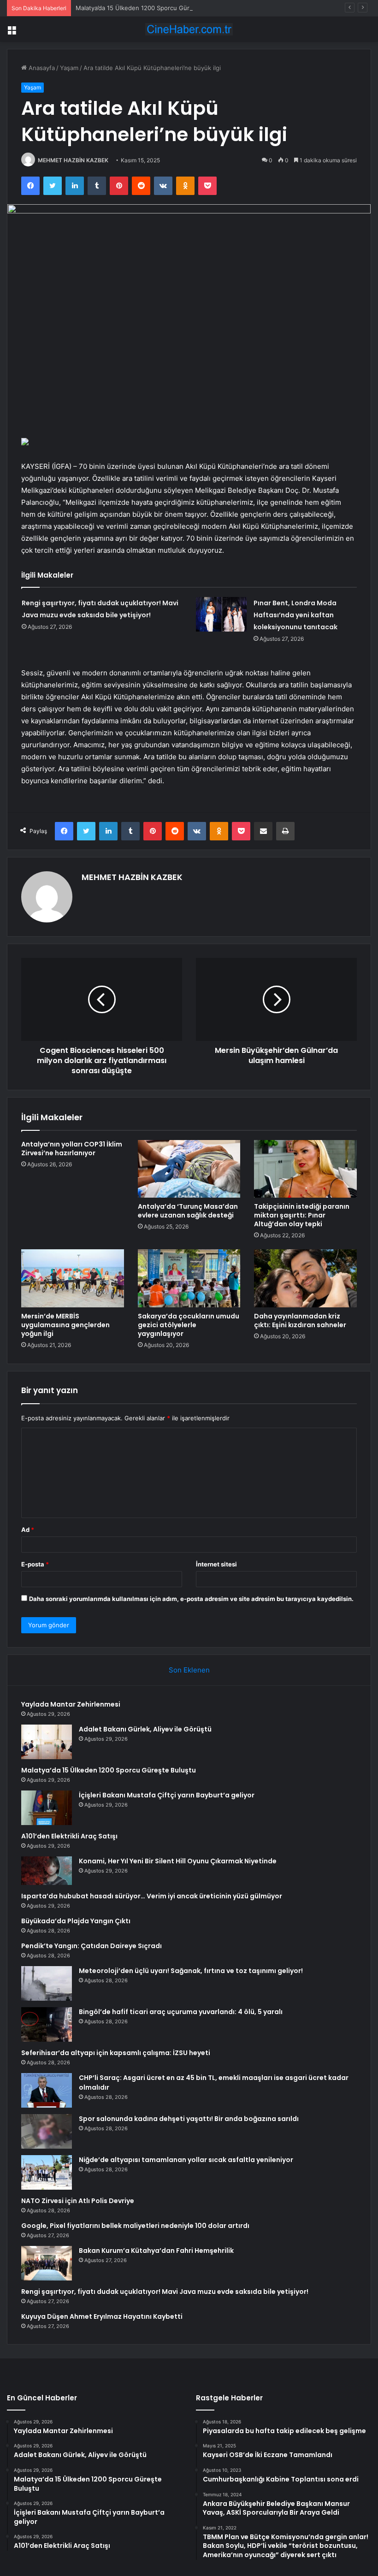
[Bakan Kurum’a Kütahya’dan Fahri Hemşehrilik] (47, 2263)
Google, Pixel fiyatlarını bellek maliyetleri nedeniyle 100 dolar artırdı (135, 2226)
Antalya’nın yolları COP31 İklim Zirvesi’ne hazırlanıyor (72, 1149)
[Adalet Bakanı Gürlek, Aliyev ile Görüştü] (47, 1742)
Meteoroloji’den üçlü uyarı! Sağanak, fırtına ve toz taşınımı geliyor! (191, 1971)
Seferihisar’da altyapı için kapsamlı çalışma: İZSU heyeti (116, 2053)
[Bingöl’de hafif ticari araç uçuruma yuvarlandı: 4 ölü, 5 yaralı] (47, 2024)
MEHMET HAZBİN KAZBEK (73, 160)
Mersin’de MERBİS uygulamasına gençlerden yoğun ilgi (65, 1325)
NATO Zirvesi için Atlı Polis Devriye (78, 2201)
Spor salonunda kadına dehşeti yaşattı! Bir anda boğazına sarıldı (189, 2119)
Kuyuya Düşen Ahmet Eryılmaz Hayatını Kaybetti (102, 2316)
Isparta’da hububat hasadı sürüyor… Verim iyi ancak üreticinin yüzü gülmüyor (152, 1896)
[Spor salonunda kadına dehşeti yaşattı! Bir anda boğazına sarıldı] (47, 2131)
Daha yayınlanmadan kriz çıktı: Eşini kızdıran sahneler (300, 1320)
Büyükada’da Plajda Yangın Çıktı (76, 1921)
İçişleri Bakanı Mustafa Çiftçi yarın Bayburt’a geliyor (167, 1795)
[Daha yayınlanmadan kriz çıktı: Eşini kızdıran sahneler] (305, 1278)
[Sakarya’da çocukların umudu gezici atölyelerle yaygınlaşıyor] (189, 1278)
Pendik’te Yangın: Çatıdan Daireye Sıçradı (92, 1946)
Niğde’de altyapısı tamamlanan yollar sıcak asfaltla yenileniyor (186, 2160)
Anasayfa (41, 68)
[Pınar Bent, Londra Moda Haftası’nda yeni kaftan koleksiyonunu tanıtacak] (221, 614)
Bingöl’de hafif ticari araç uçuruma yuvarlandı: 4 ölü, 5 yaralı (181, 2012)
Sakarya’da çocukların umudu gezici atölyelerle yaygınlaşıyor (189, 1325)
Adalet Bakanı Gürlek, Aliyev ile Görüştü (145, 1729)
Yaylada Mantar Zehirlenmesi (71, 1704)
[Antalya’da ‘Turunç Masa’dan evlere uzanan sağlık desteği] (189, 1169)
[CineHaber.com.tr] (189, 29)
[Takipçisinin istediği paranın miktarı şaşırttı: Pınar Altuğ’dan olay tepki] (305, 1169)
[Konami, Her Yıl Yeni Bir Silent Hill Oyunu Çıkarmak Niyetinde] (47, 1871)
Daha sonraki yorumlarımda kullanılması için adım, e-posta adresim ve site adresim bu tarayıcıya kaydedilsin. (191, 1599)
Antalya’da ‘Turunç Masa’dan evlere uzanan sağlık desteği (188, 1211)
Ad (28, 1530)
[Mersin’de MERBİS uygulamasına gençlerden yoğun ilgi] (73, 1278)
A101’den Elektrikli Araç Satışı (69, 1836)
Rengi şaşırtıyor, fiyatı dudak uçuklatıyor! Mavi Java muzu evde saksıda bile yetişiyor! (165, 2292)
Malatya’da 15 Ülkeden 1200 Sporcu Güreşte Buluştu (151, 8)
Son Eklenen (189, 1670)
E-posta (35, 1564)
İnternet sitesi (216, 1564)
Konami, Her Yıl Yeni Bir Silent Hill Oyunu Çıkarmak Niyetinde (178, 1861)
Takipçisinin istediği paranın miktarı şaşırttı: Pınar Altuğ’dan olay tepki (302, 1215)
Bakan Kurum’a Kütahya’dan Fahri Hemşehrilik (156, 2251)
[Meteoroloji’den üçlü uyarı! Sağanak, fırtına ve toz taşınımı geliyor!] (47, 1983)
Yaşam (69, 68)
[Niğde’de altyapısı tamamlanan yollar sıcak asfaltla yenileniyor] (47, 2172)
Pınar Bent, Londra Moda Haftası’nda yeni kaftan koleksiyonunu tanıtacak (295, 615)
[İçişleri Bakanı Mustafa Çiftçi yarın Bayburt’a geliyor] (47, 1808)
